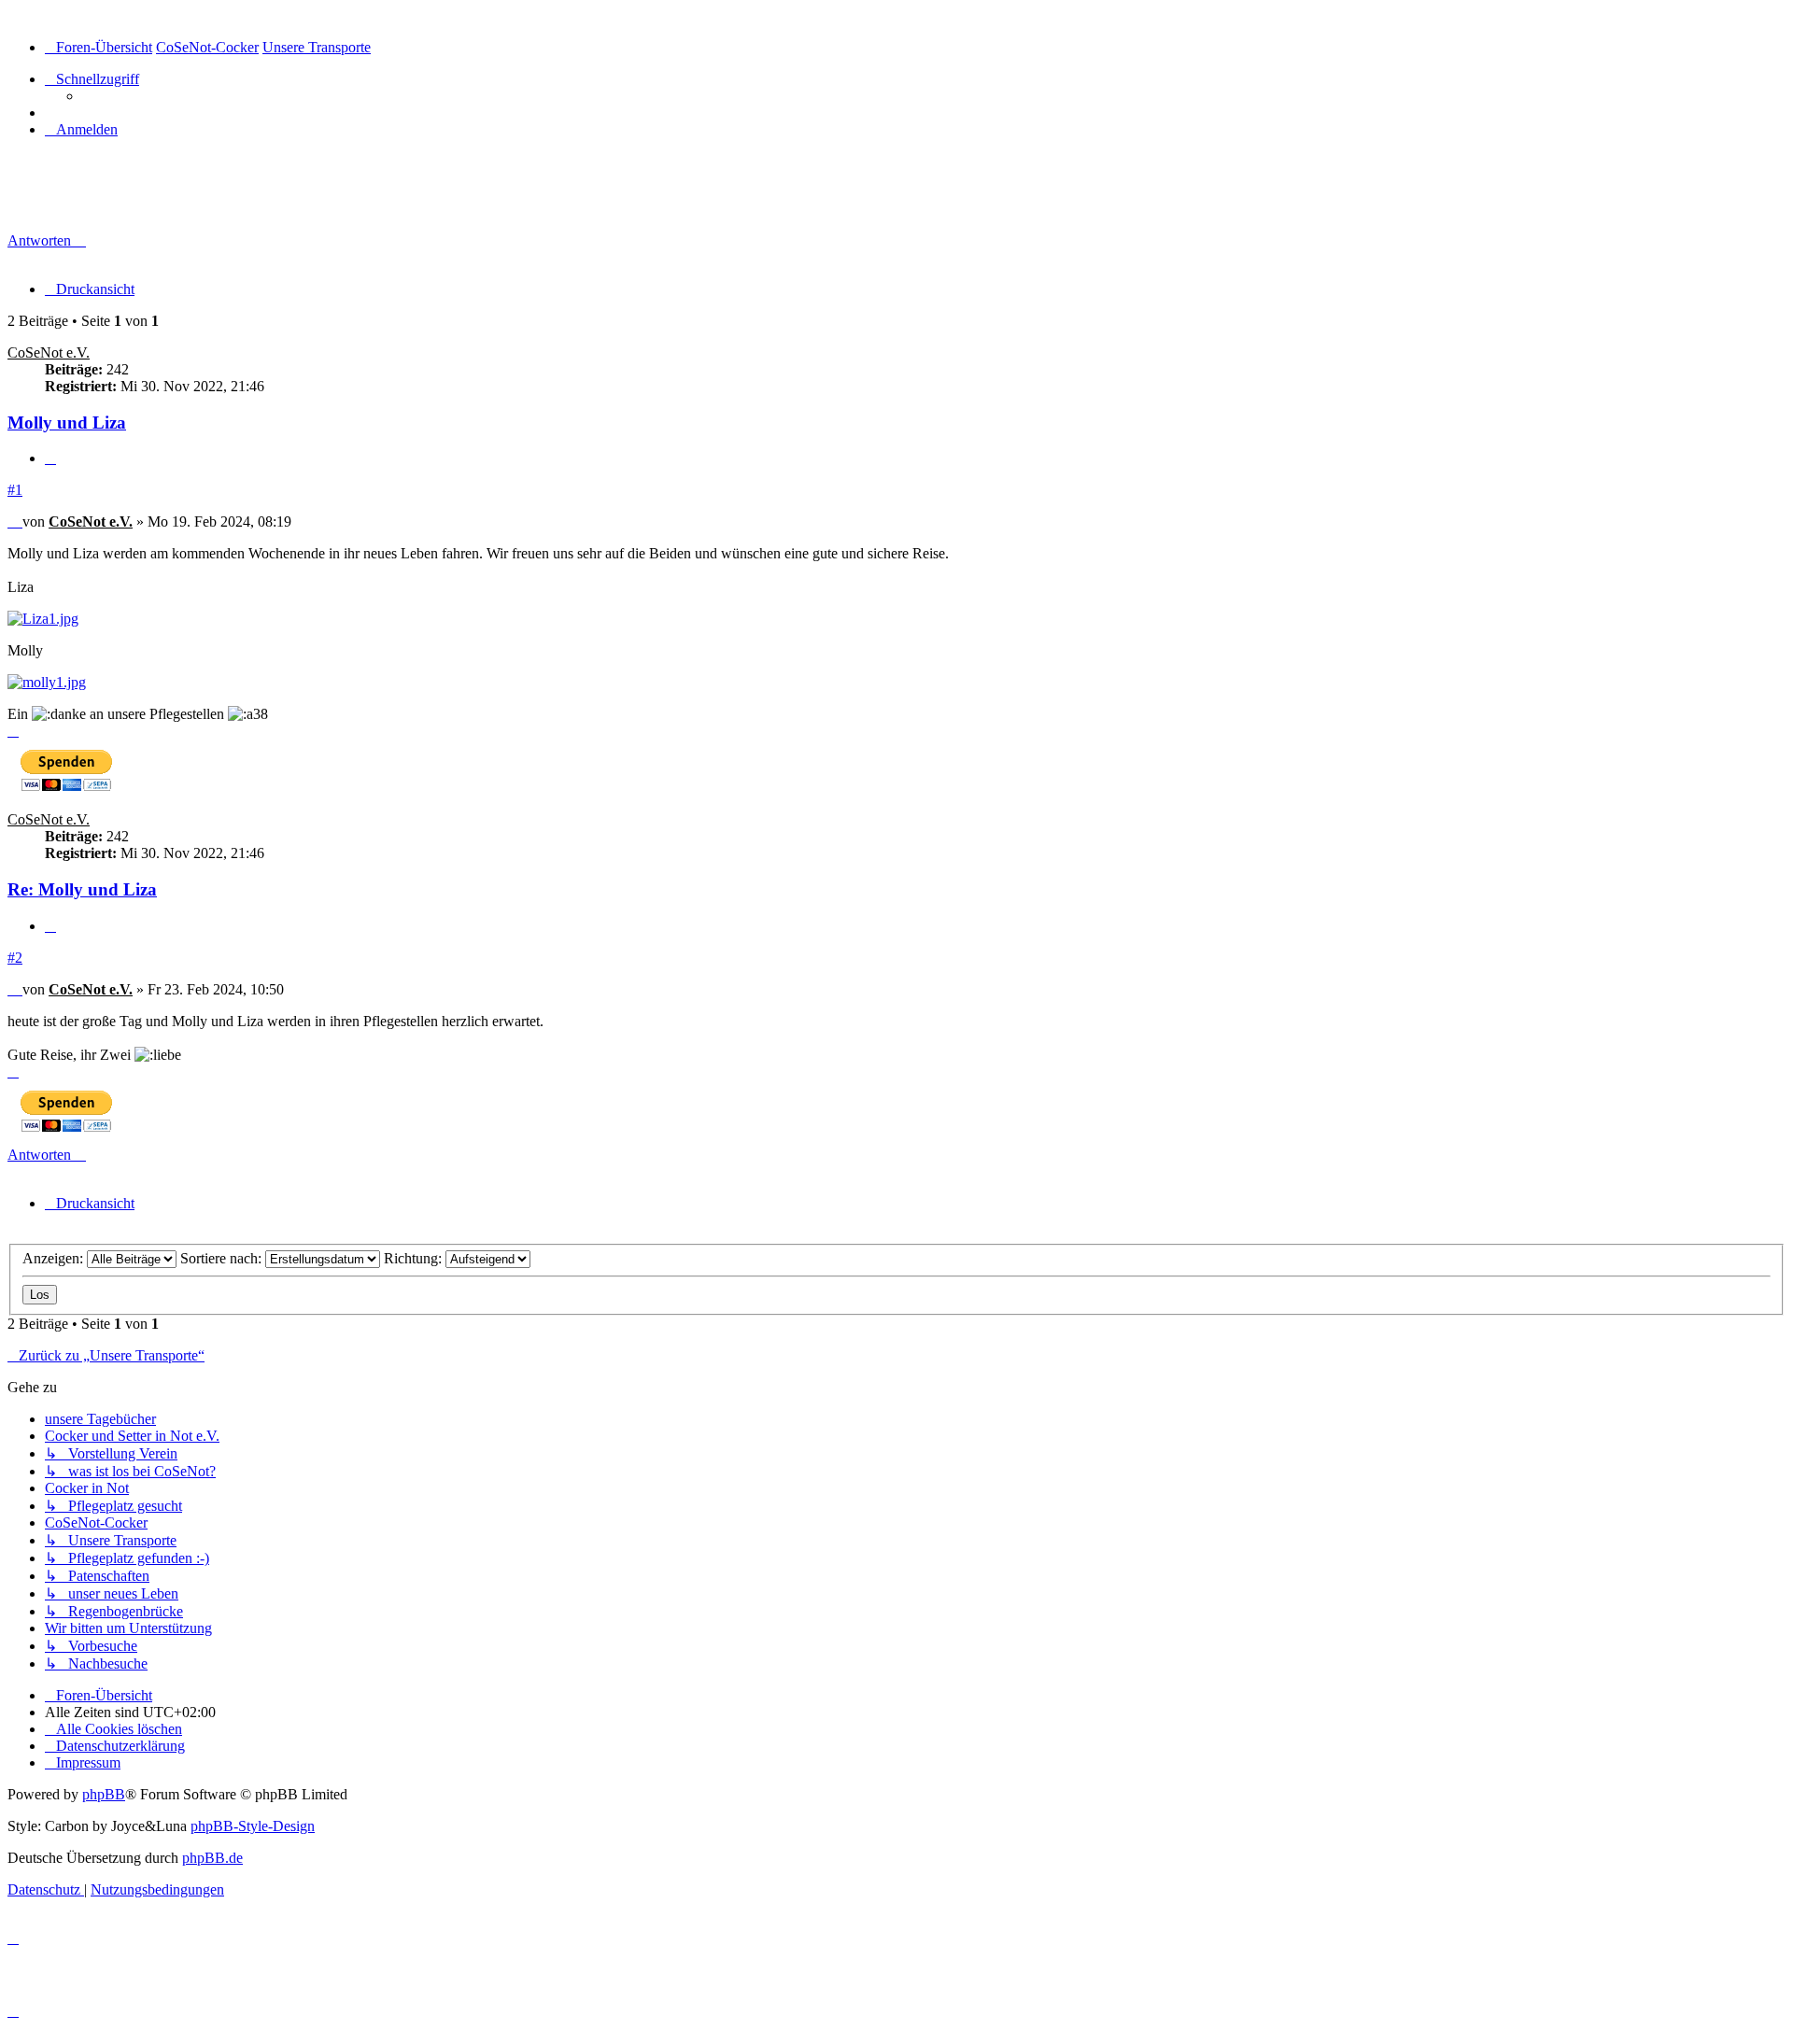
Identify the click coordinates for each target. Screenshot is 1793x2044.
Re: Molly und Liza (82, 889)
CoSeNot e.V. (49, 352)
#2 (15, 958)
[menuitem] (81, 129)
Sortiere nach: (223, 1258)
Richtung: (415, 1258)
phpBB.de (212, 1858)
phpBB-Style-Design (253, 1826)
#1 (15, 490)
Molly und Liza (81, 201)
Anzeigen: (55, 1258)
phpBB (104, 1794)
